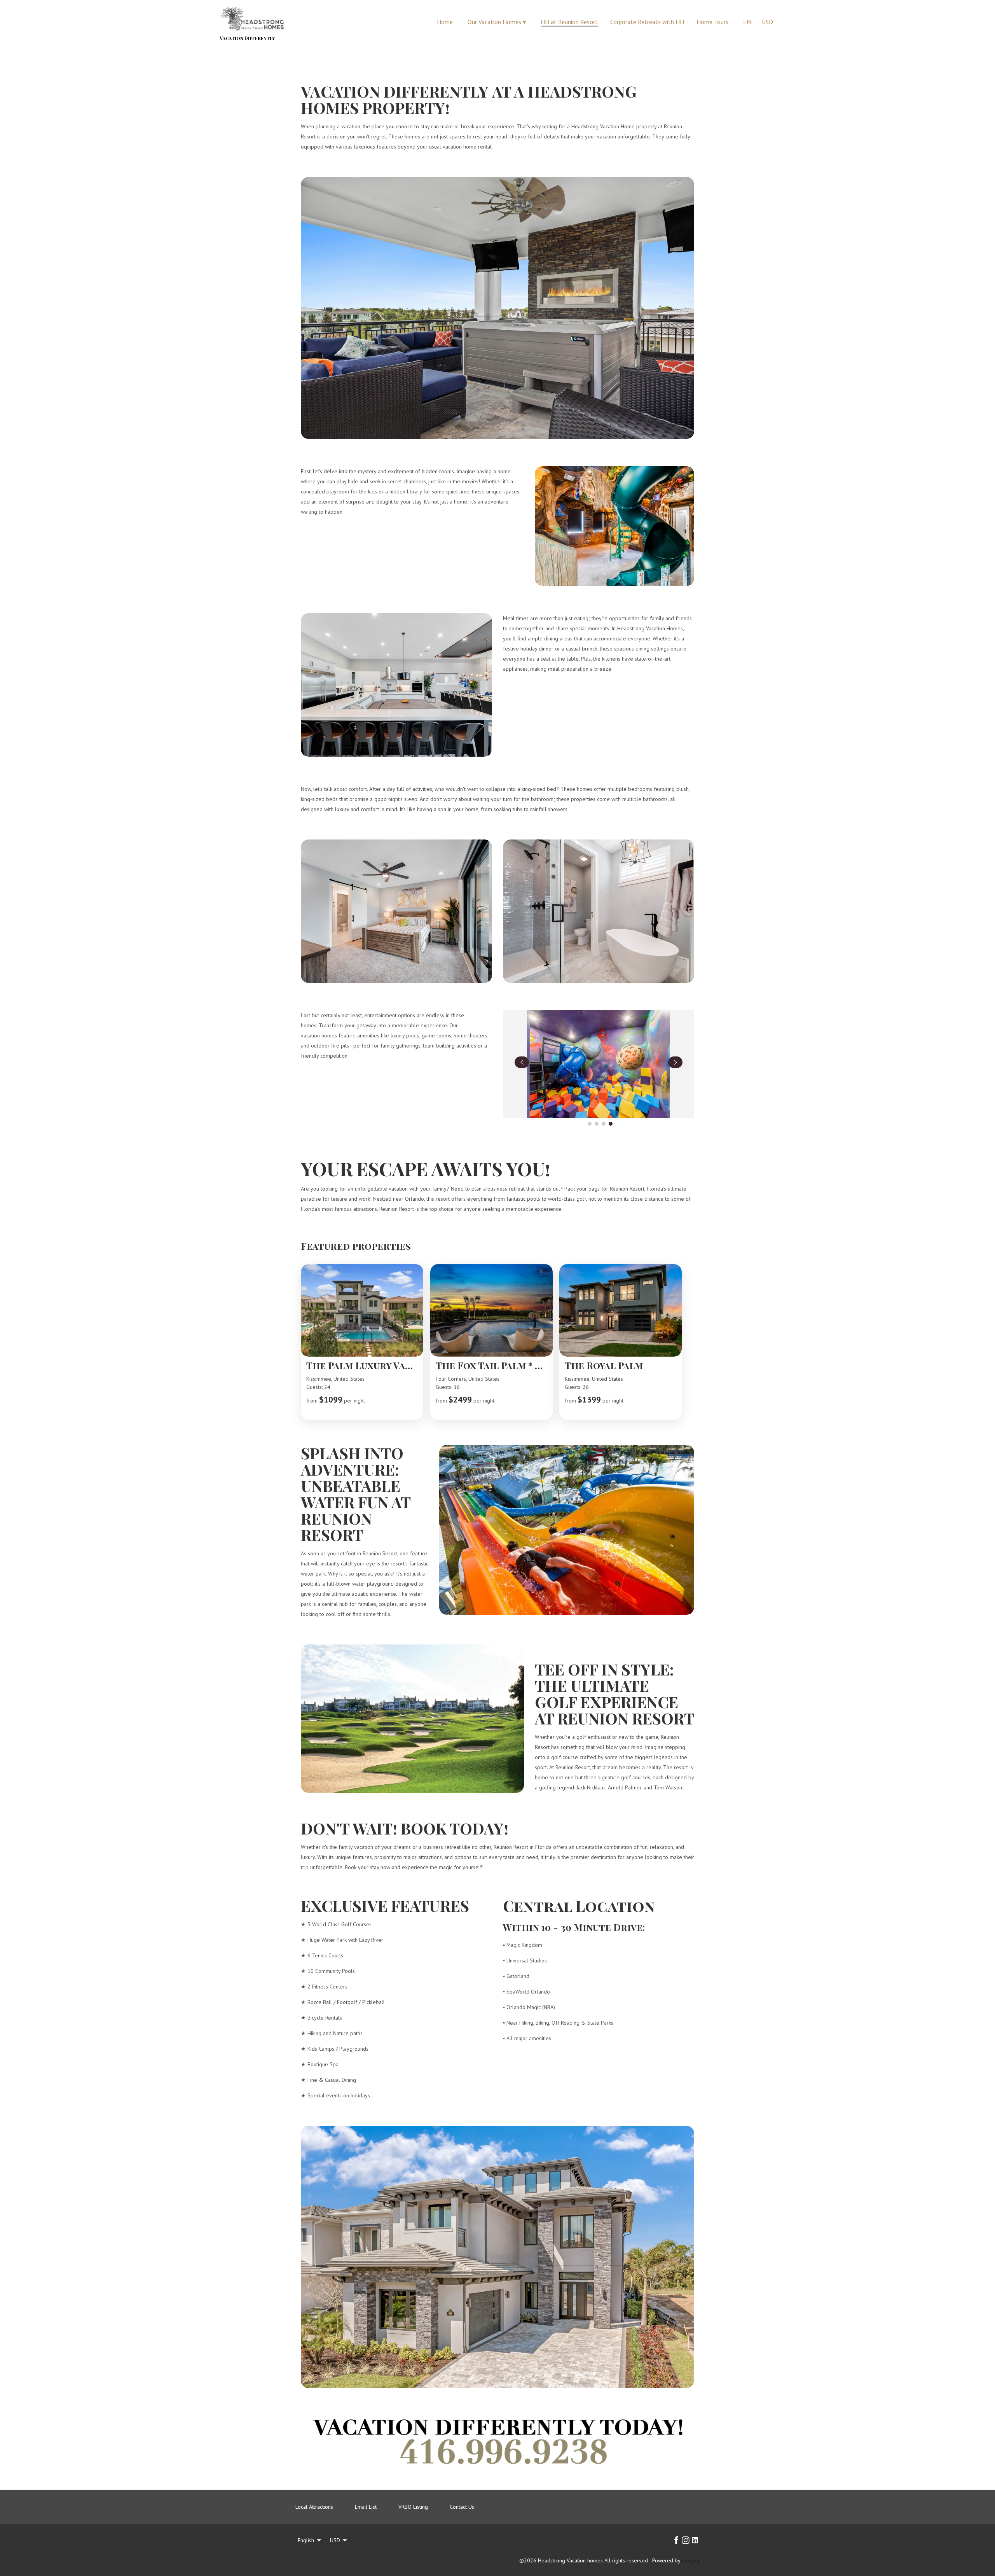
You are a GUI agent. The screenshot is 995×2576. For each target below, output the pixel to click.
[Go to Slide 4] (611, 1124)
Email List (366, 2507)
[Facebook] (676, 2540)
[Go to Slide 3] (604, 1124)
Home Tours (712, 22)
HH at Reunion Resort (569, 22)
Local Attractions (314, 2507)
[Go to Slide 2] (597, 1124)
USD (767, 22)
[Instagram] (686, 2540)
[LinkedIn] (695, 2540)
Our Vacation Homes (497, 22)
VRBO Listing (413, 2507)
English (306, 2540)
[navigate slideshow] (522, 1062)
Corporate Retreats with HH (647, 22)
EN (747, 22)
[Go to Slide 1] (590, 1124)
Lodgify (691, 2560)
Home (445, 22)
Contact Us (462, 2507)
